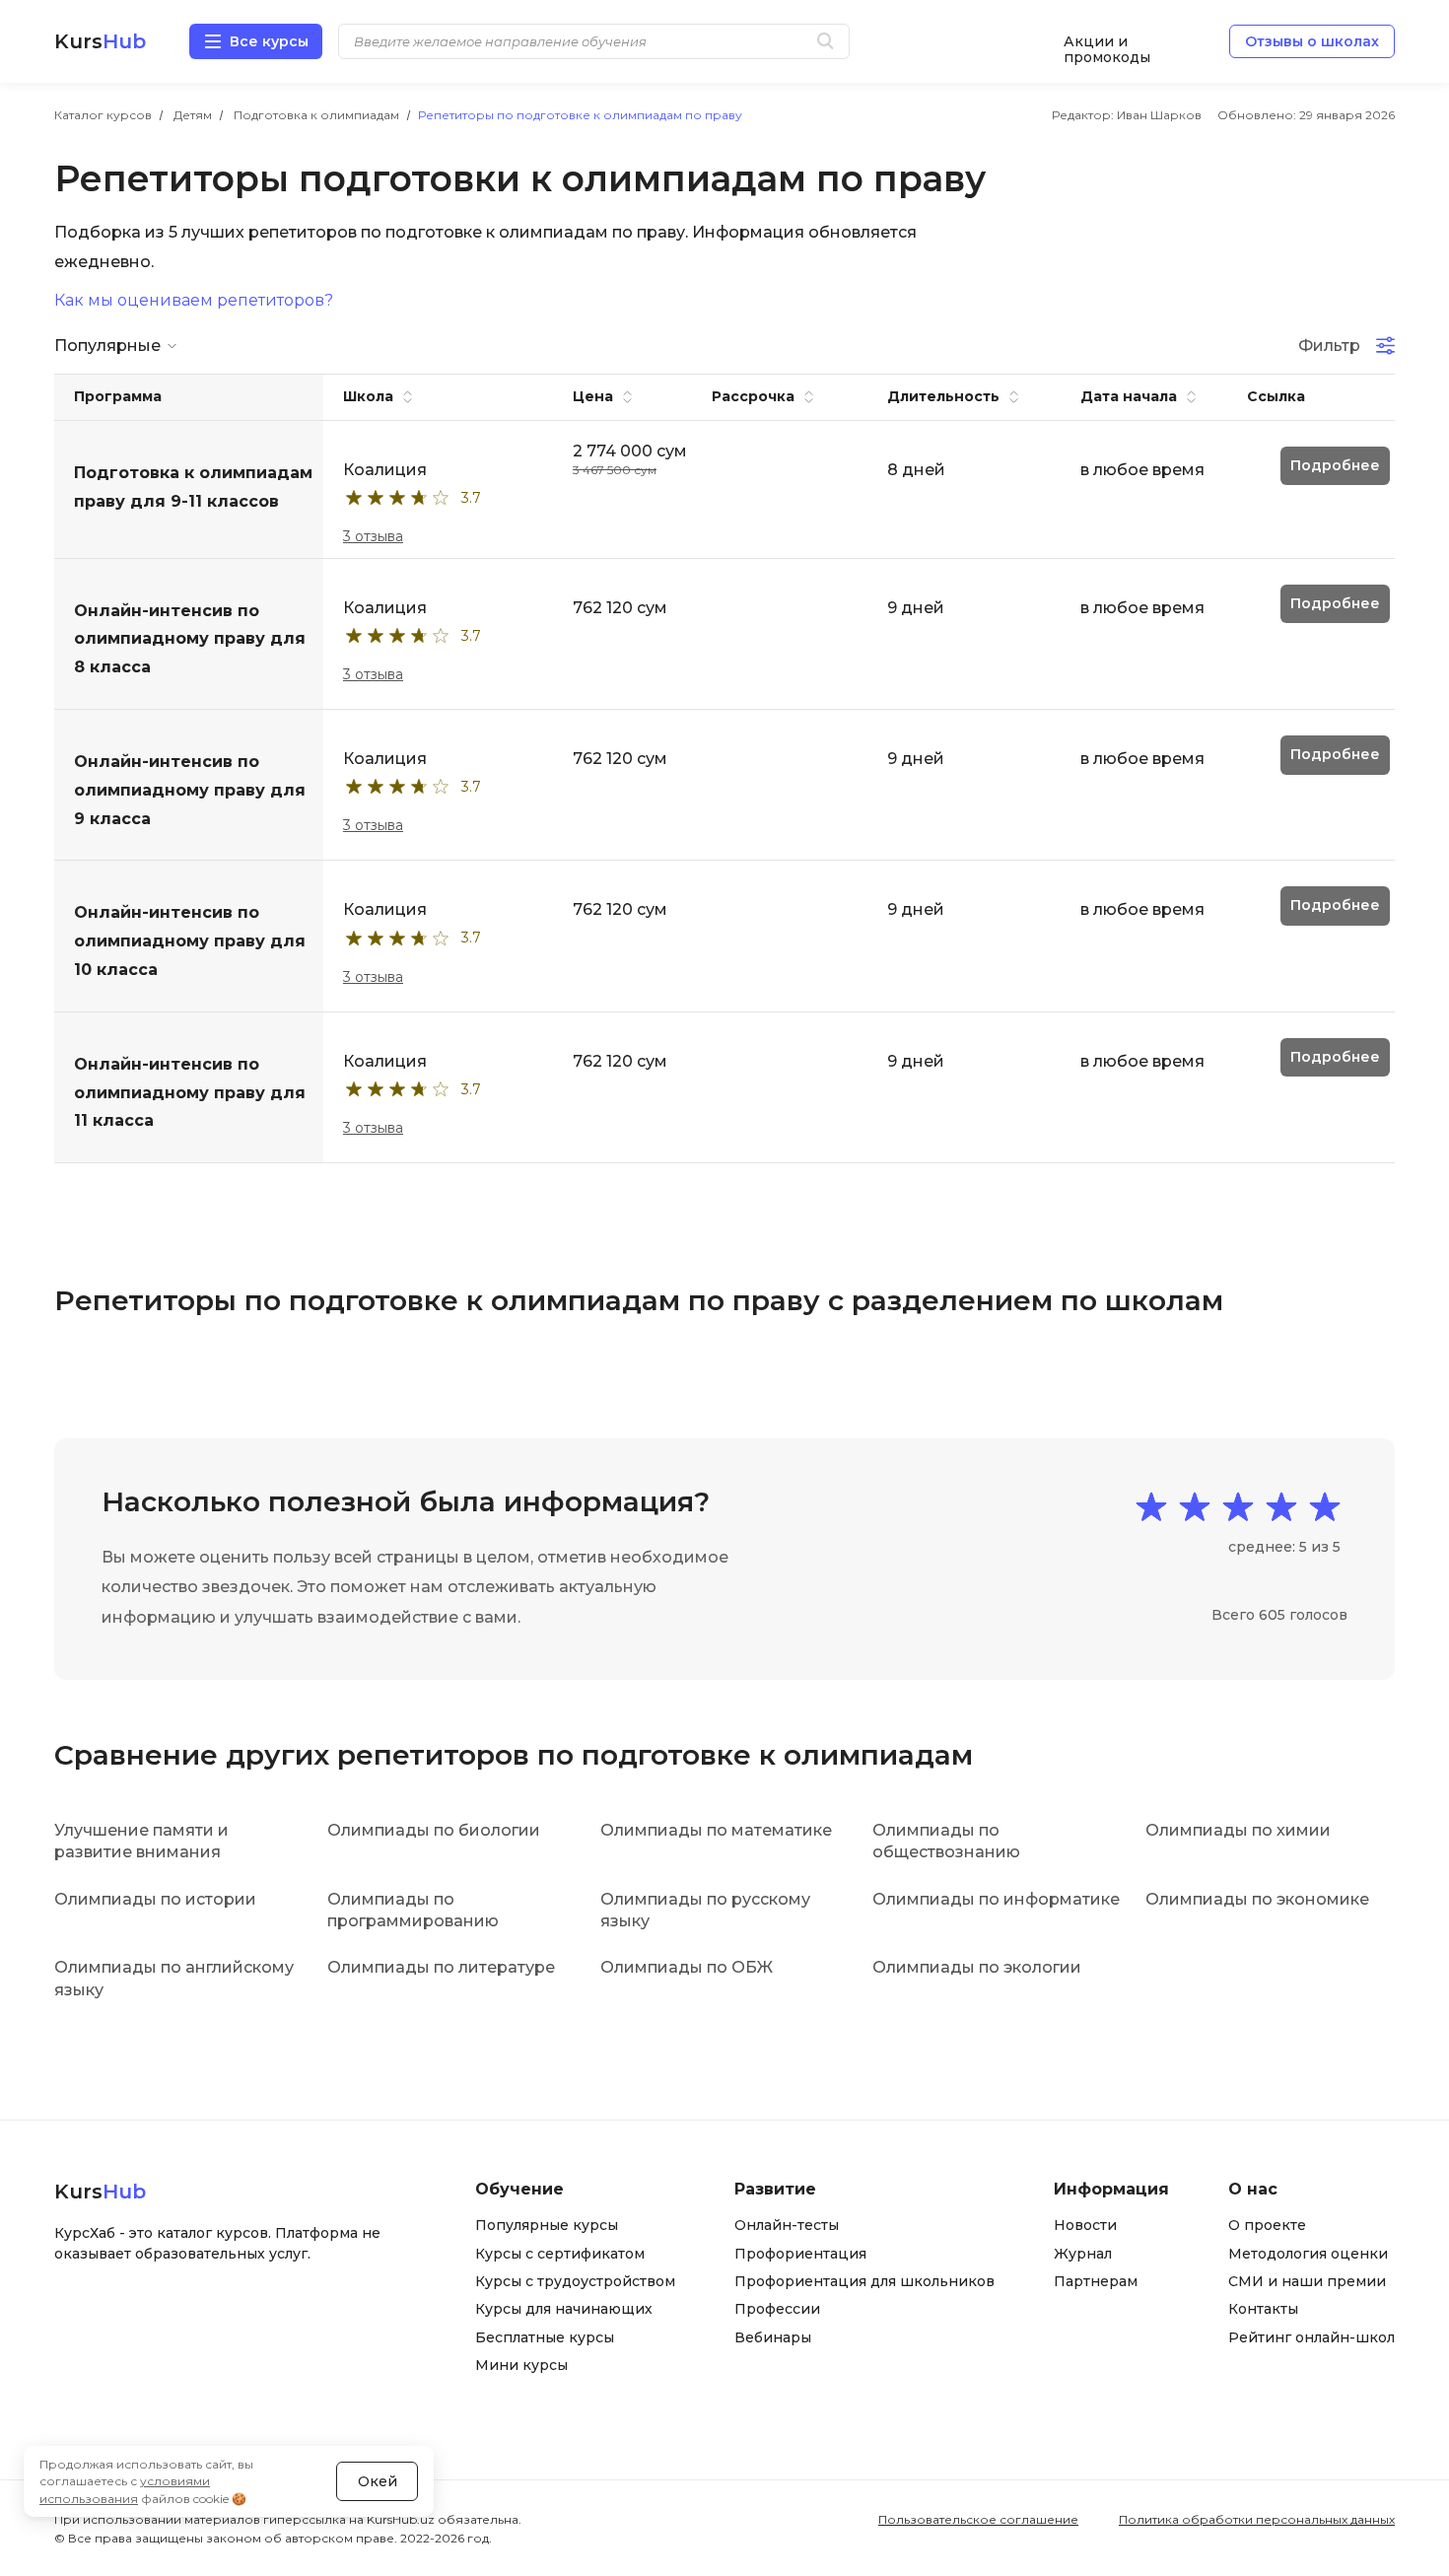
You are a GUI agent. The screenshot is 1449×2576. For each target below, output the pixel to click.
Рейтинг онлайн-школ (1311, 2337)
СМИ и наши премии (1307, 2281)
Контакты (1263, 2309)
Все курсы (269, 41)
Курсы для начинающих (564, 2309)
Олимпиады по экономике (1257, 1899)
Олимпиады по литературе (441, 1967)
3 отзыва (373, 536)
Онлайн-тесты (787, 2225)
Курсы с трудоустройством (575, 2281)
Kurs (100, 41)
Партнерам (1096, 2281)
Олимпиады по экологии (977, 1967)
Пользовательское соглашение (978, 2519)
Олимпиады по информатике (996, 1899)
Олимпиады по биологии (434, 1830)
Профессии (777, 2309)
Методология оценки (1308, 2254)
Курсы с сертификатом (560, 2254)
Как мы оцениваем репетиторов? (194, 301)
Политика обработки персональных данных (1257, 2519)
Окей (378, 2481)
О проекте (1267, 2225)
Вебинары (773, 2337)
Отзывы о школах (1312, 41)
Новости (1085, 2225)
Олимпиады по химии (1238, 1830)
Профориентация (800, 2254)
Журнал (1083, 2254)
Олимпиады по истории (155, 1899)
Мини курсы (521, 2365)
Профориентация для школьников (864, 2281)
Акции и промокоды (1107, 42)
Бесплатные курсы (545, 2337)
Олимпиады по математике (716, 1830)
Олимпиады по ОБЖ (687, 1967)
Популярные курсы (547, 2225)
